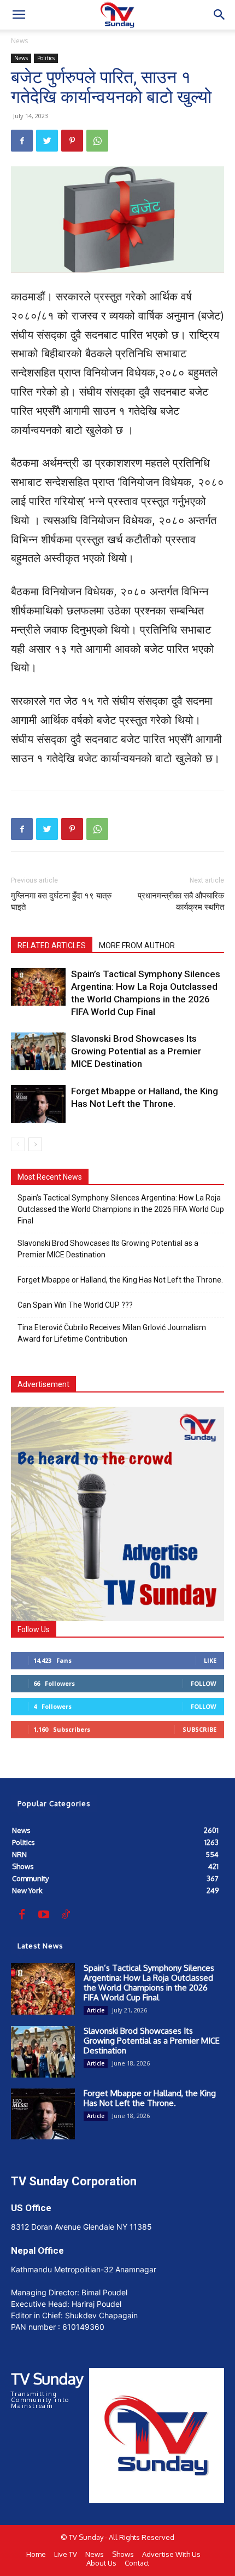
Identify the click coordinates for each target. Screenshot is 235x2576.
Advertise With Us (171, 2554)
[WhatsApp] (97, 141)
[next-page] (35, 1144)
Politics (46, 58)
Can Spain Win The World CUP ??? (75, 1305)
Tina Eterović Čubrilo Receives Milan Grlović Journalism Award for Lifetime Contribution (112, 1333)
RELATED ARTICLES (52, 945)
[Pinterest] (72, 141)
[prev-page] (18, 1144)
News (19, 41)
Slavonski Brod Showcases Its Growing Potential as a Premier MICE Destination (136, 1051)
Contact (137, 2563)
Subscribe (199, 1729)
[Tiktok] (66, 1915)
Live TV (66, 2554)
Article (96, 2010)
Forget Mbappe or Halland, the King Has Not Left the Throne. (120, 1280)
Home (36, 2554)
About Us (101, 2563)
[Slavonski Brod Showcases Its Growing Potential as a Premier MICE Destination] (38, 1051)
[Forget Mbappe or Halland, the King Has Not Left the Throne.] (38, 1104)
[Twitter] (47, 141)
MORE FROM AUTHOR (137, 945)
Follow (204, 1683)
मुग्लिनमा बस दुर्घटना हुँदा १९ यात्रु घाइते (61, 901)
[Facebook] (22, 141)
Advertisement (43, 1384)
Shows (123, 2554)
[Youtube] (44, 1915)
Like (210, 1660)
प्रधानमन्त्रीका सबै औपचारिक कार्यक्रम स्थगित (181, 901)
